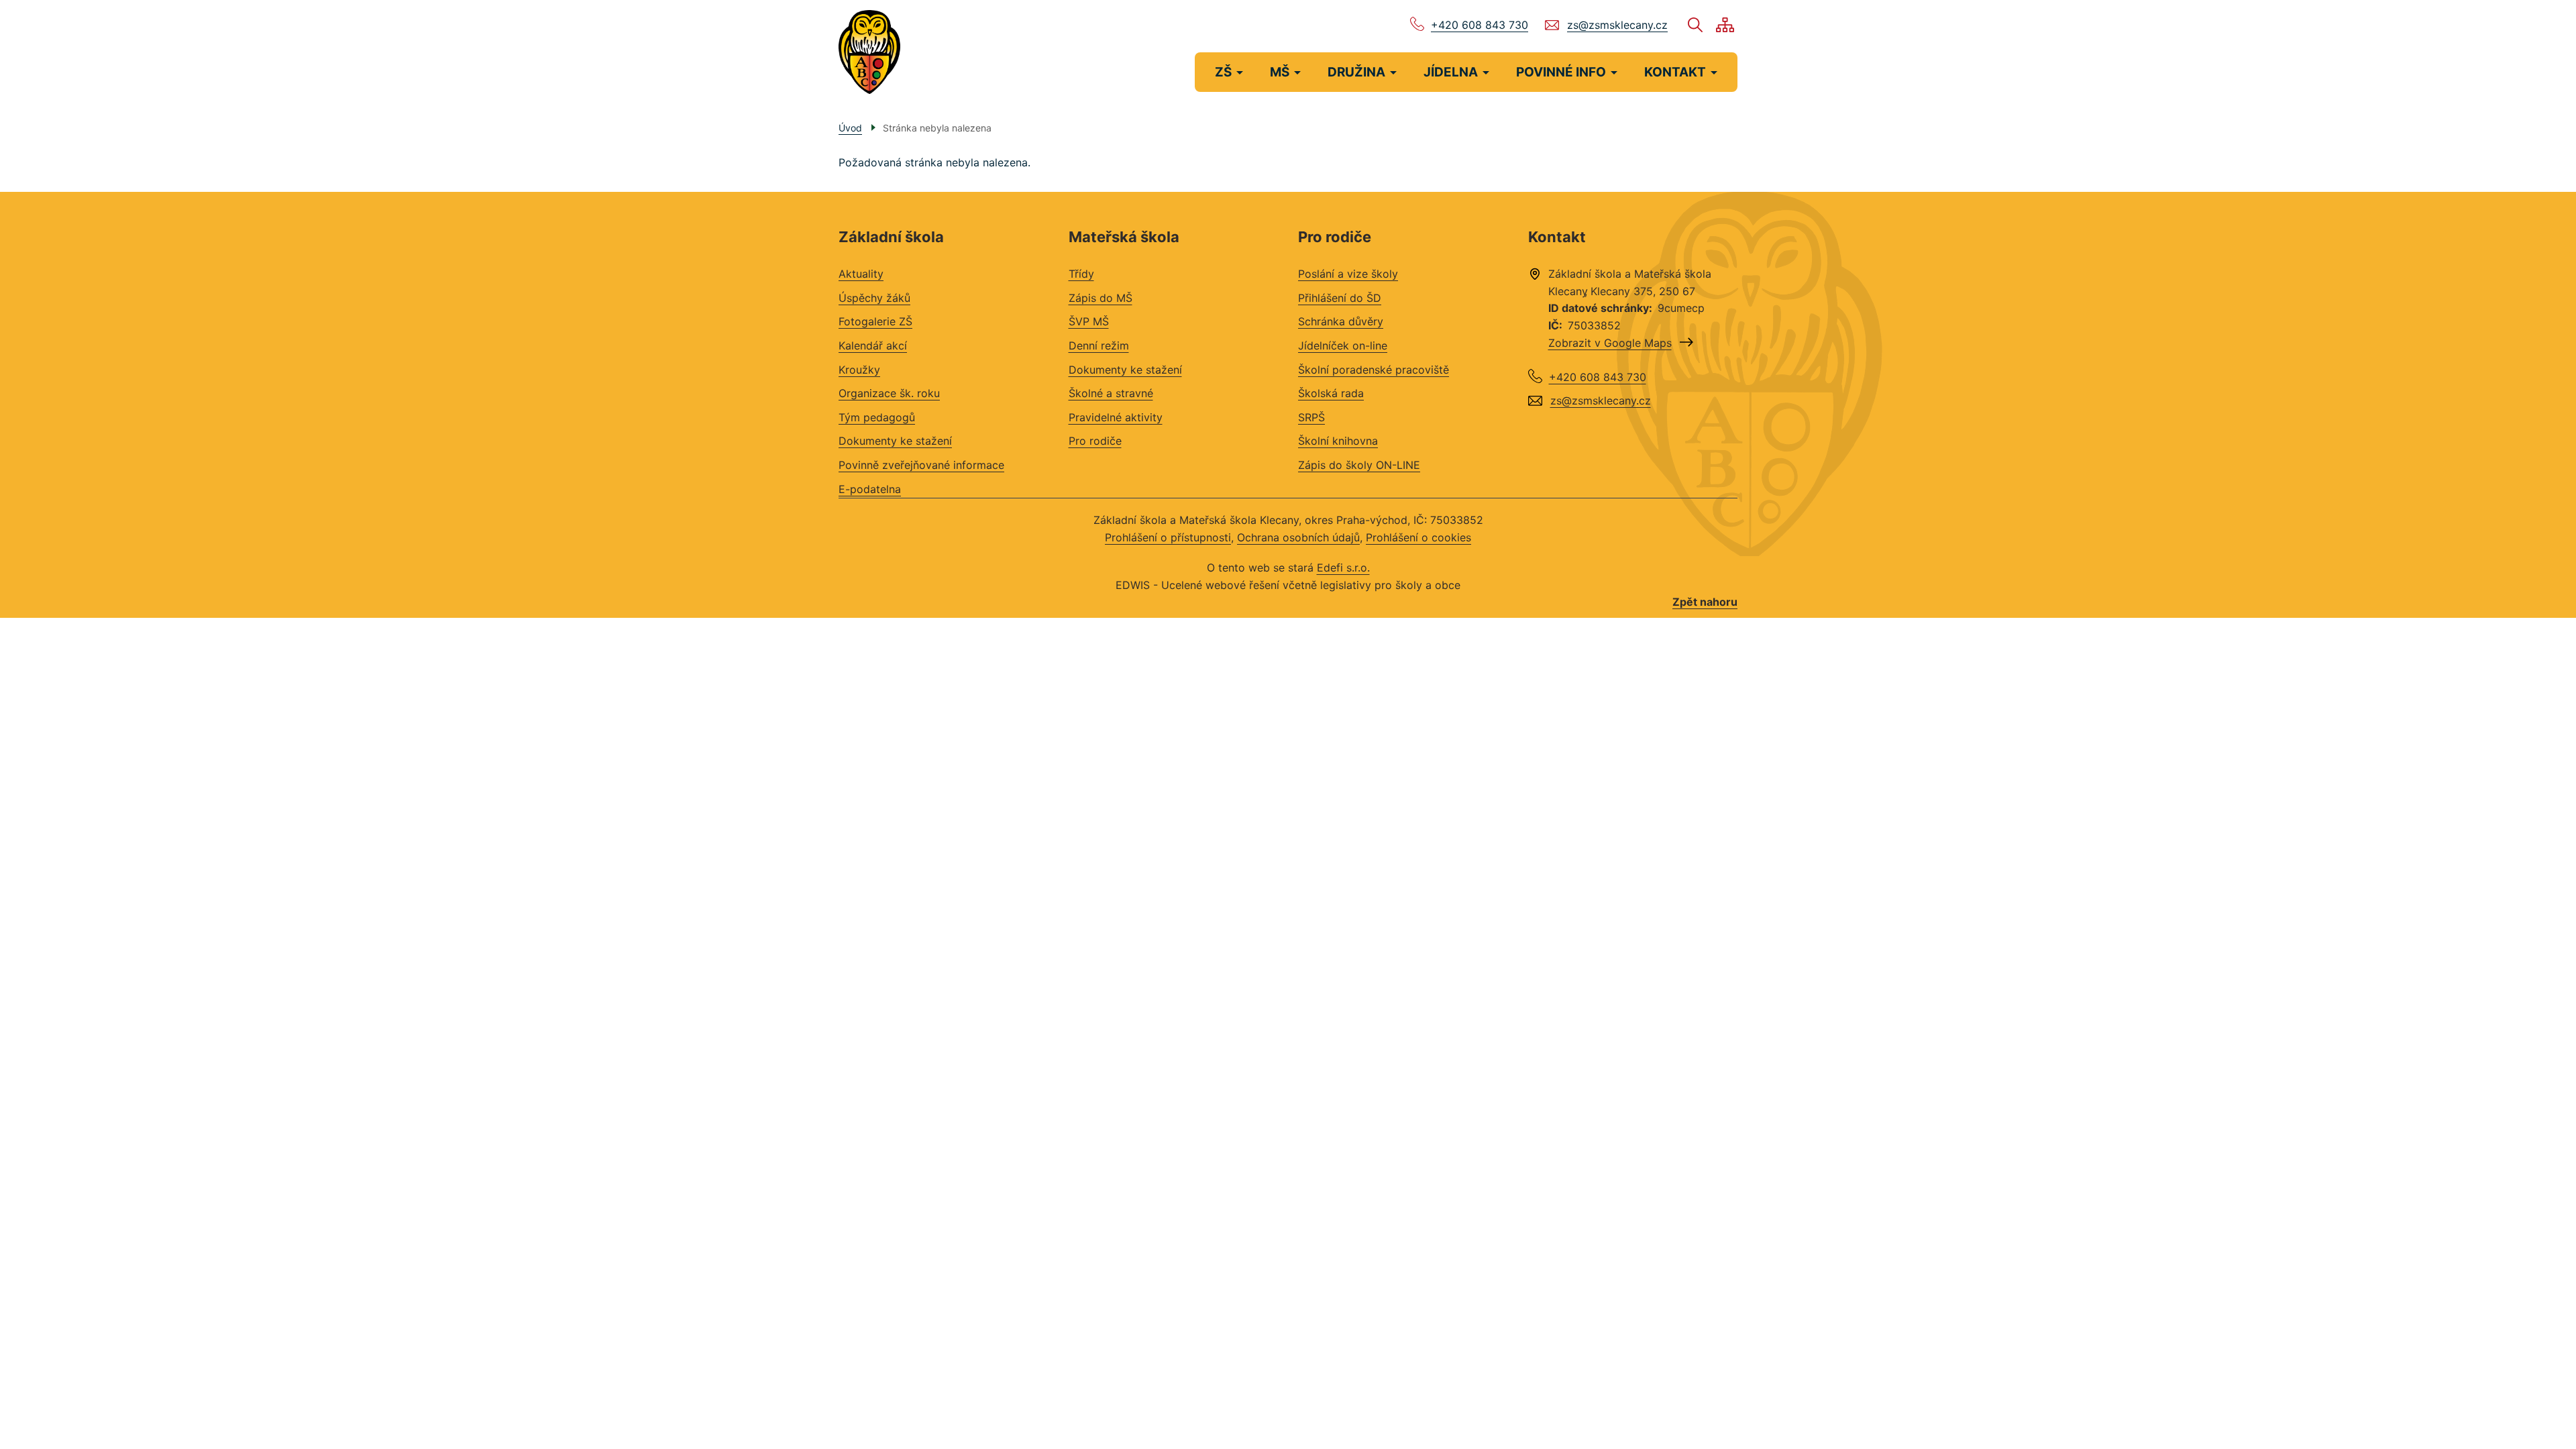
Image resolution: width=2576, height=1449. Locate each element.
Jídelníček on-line (1343, 345)
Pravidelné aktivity (1116, 417)
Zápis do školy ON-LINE (1359, 465)
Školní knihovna (1338, 441)
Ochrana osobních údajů (1298, 537)
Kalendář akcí (873, 345)
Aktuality (861, 274)
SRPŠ (1311, 417)
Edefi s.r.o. (1343, 568)
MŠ (1280, 72)
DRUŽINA (1356, 72)
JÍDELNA (1451, 72)
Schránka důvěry (1341, 321)
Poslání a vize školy (1348, 274)
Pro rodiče (1095, 441)
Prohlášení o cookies (1418, 537)
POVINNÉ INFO (1561, 72)
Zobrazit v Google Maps (1610, 343)
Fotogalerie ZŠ (875, 321)
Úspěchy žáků (874, 298)
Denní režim (1099, 345)
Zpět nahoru (1705, 602)
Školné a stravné (1111, 393)
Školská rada (1331, 393)
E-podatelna (870, 489)
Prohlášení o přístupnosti (1168, 537)
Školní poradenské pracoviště (1374, 370)
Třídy (1081, 274)
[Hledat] (1695, 25)
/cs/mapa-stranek (1725, 25)
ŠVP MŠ (1089, 321)
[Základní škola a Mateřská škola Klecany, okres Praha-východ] (869, 52)
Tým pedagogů (877, 417)
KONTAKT (1675, 72)
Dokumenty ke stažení (895, 441)
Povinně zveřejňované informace (921, 465)
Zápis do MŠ (1101, 298)
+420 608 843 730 (1480, 25)
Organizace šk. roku (889, 393)
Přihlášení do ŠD (1340, 298)
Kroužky (859, 370)
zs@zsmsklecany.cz (1617, 25)
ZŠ (1223, 72)
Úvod (850, 128)
